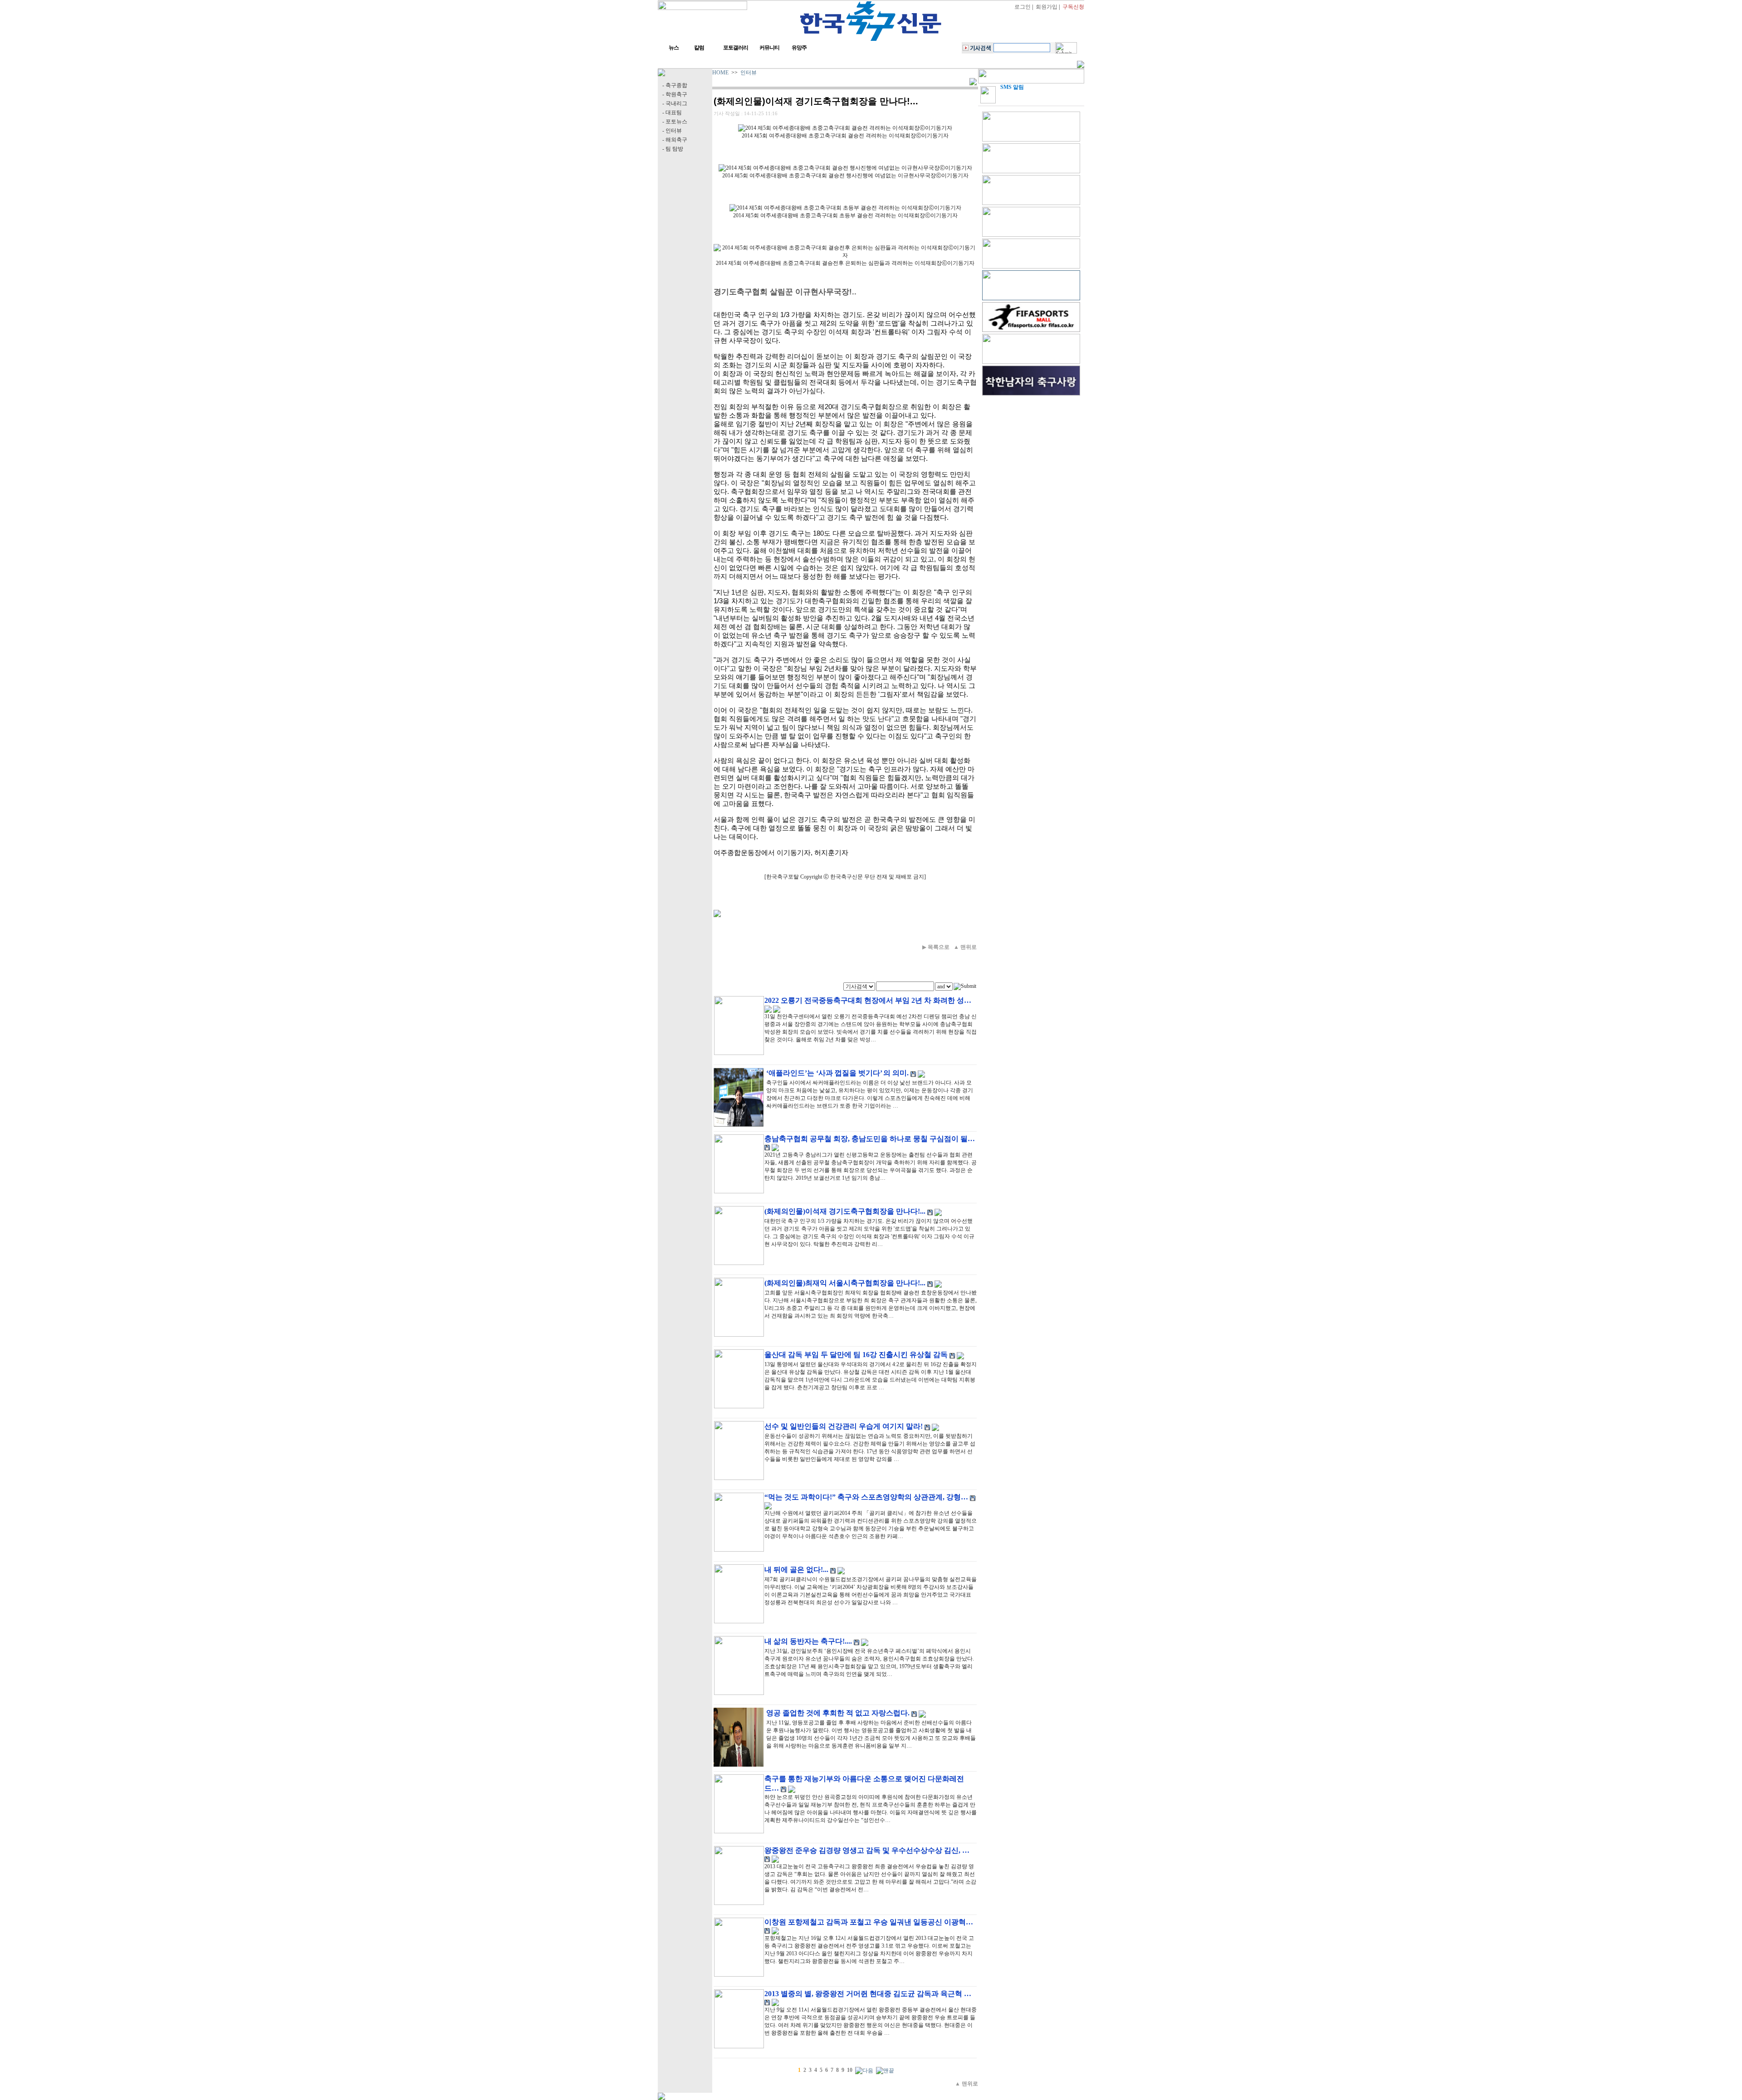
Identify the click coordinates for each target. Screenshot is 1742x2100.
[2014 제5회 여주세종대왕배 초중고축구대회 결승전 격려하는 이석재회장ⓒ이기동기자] (845, 128)
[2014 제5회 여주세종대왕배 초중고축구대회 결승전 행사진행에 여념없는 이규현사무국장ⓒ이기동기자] (845, 168)
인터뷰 (749, 73)
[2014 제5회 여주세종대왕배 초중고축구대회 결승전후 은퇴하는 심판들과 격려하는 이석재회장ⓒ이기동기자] (845, 252)
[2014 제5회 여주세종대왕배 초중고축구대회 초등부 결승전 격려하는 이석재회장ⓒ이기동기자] (845, 208)
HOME (720, 73)
